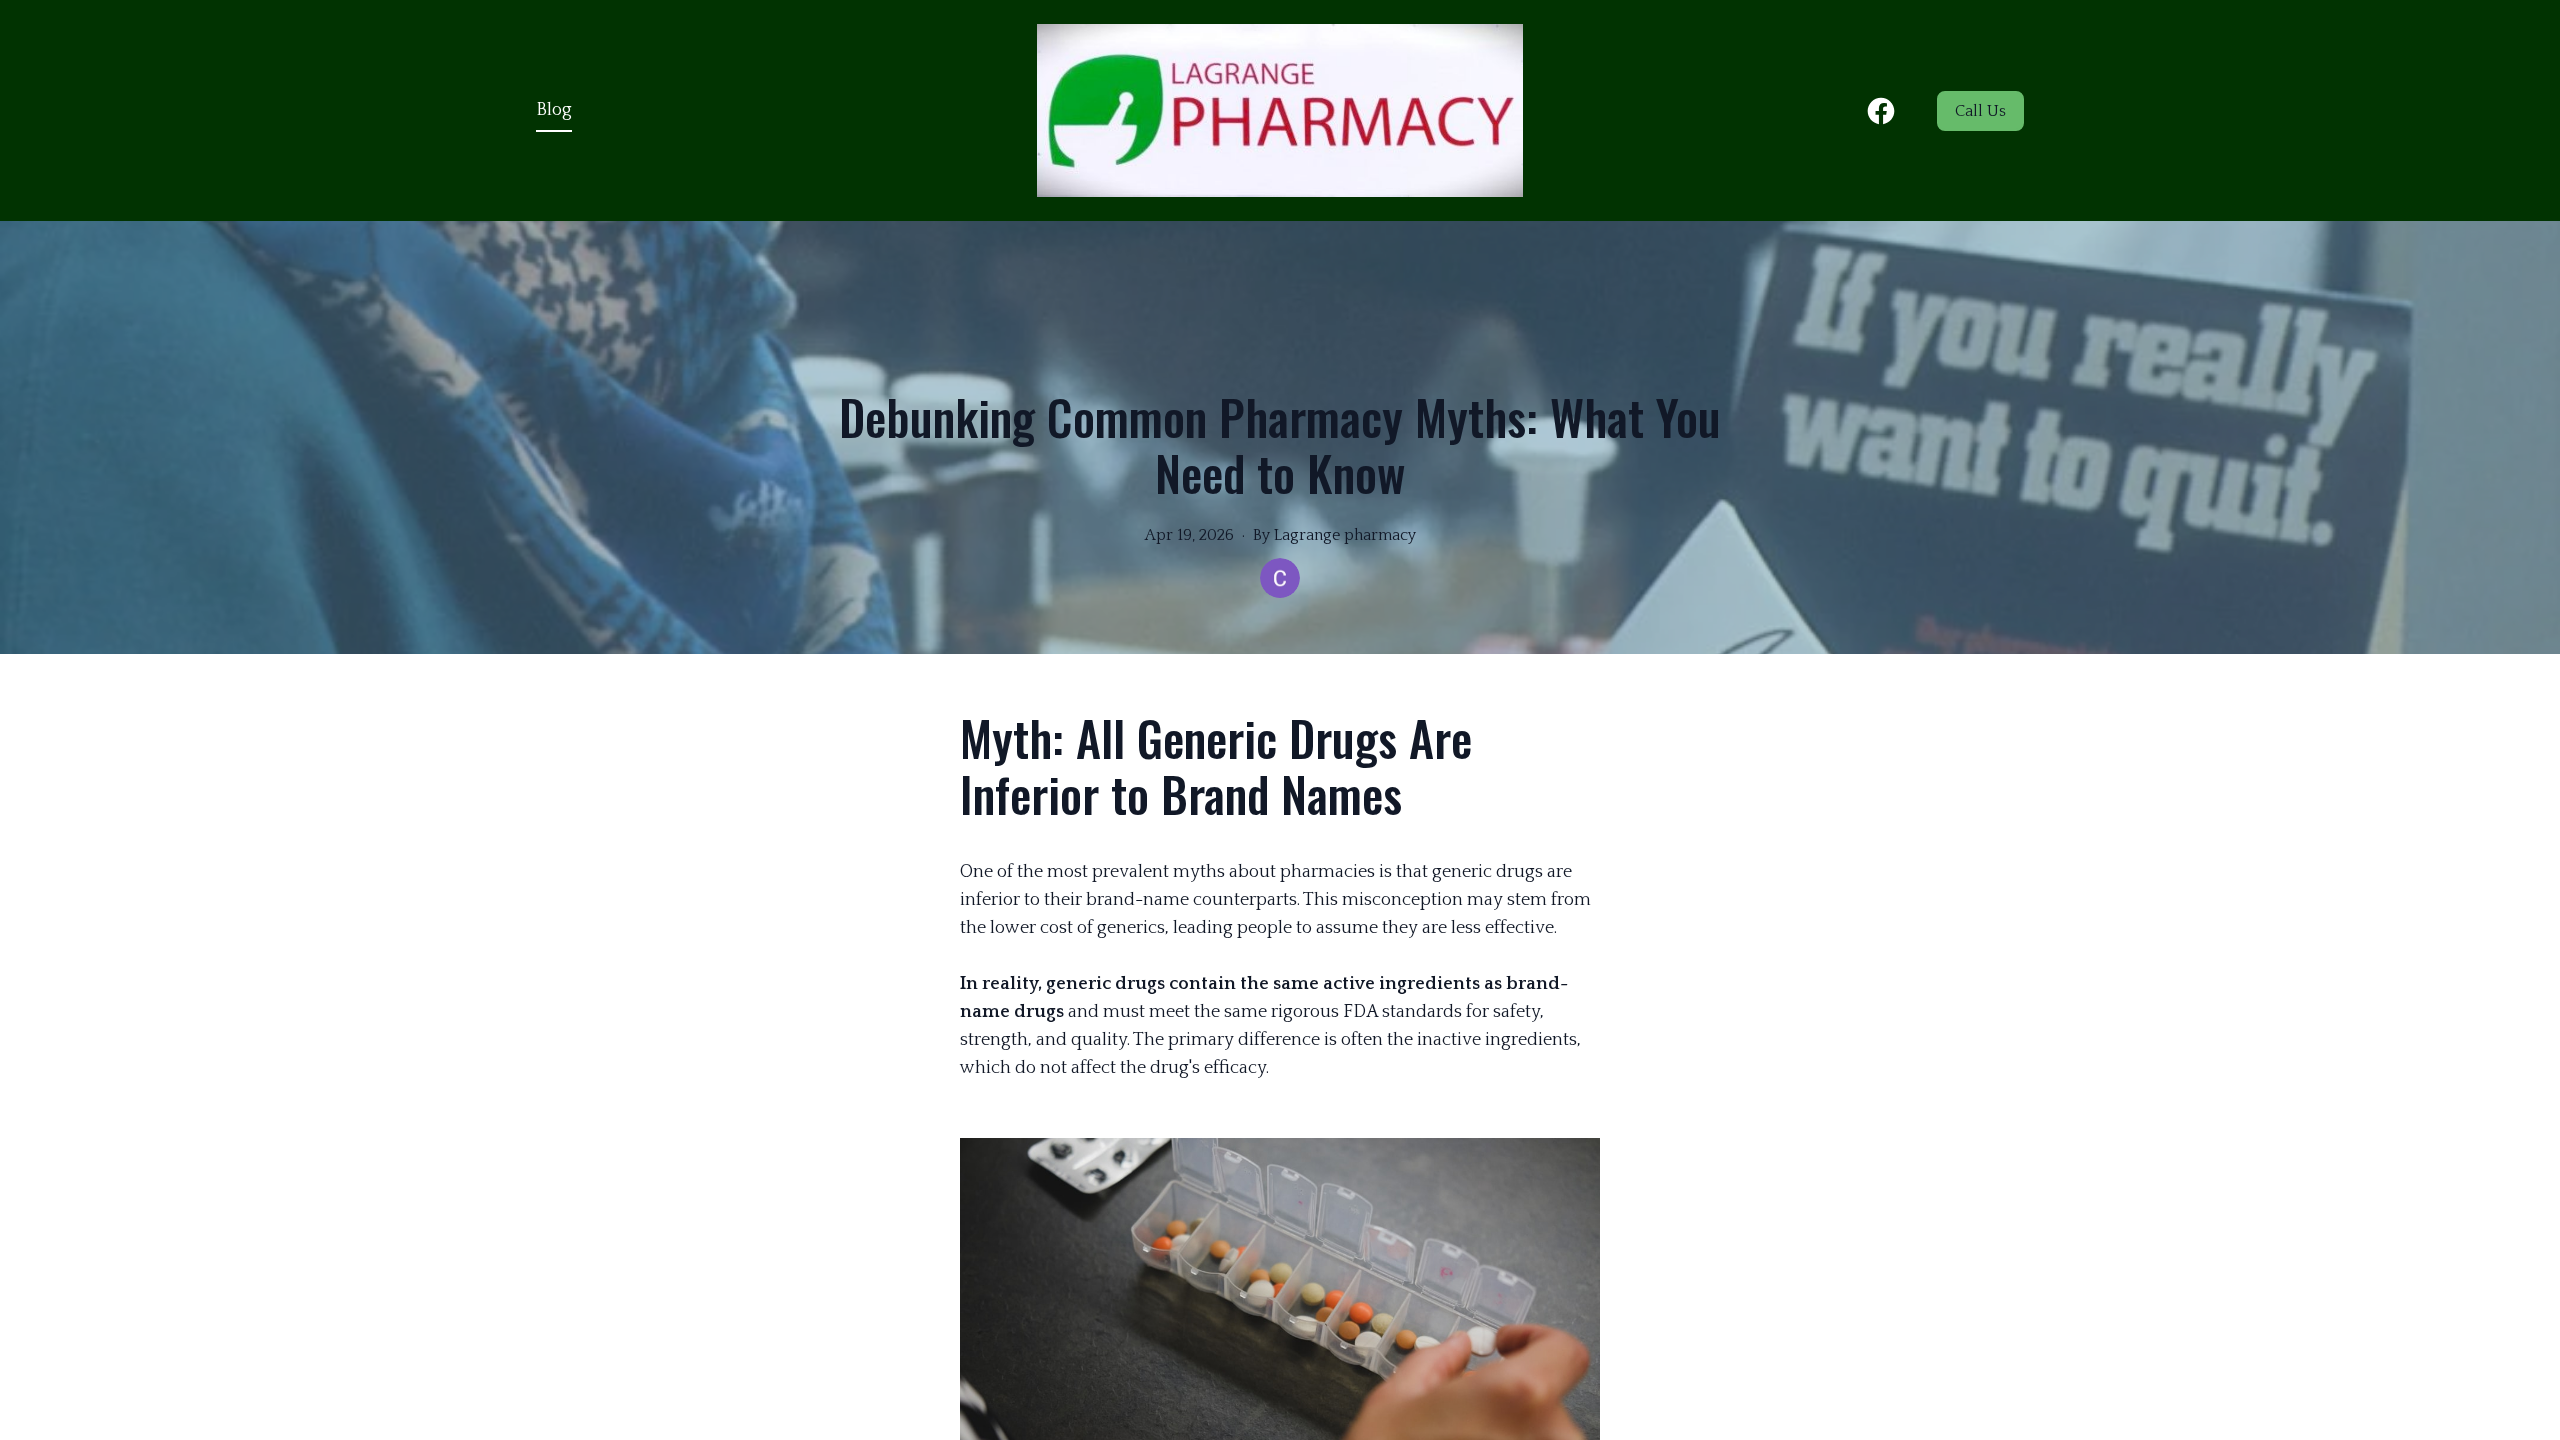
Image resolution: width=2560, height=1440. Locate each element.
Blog (554, 110)
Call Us (1980, 111)
